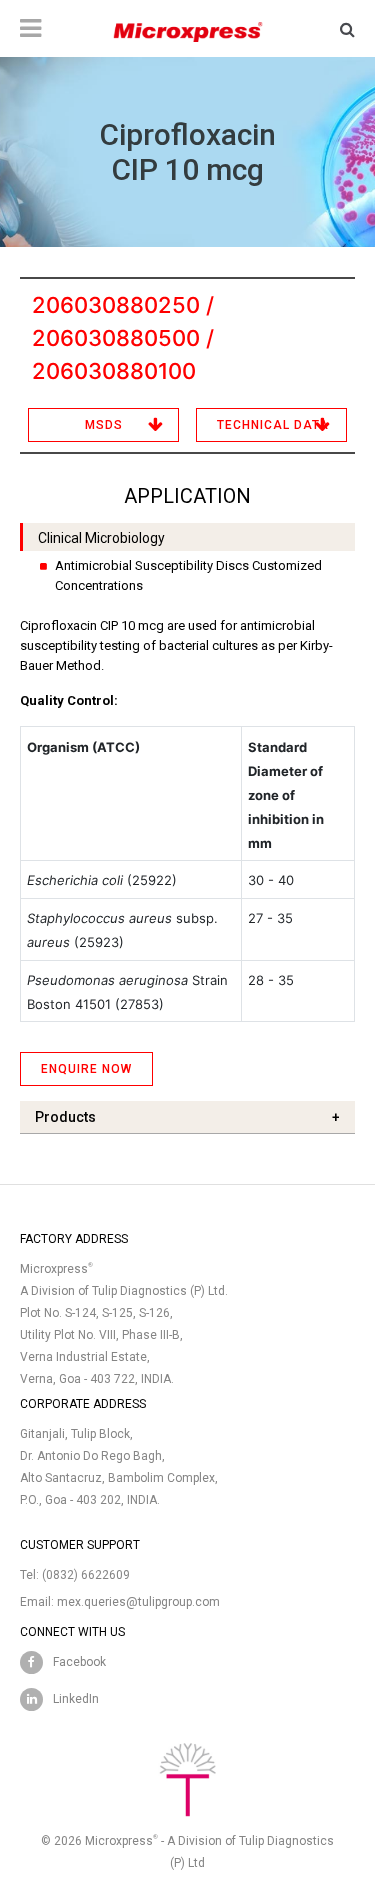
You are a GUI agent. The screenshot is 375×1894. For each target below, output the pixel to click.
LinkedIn (76, 1699)
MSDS (104, 425)
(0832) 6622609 (86, 1575)
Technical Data (273, 425)
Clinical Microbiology (101, 538)
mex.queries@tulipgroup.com (138, 1602)
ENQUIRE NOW (86, 1069)
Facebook (79, 1662)
